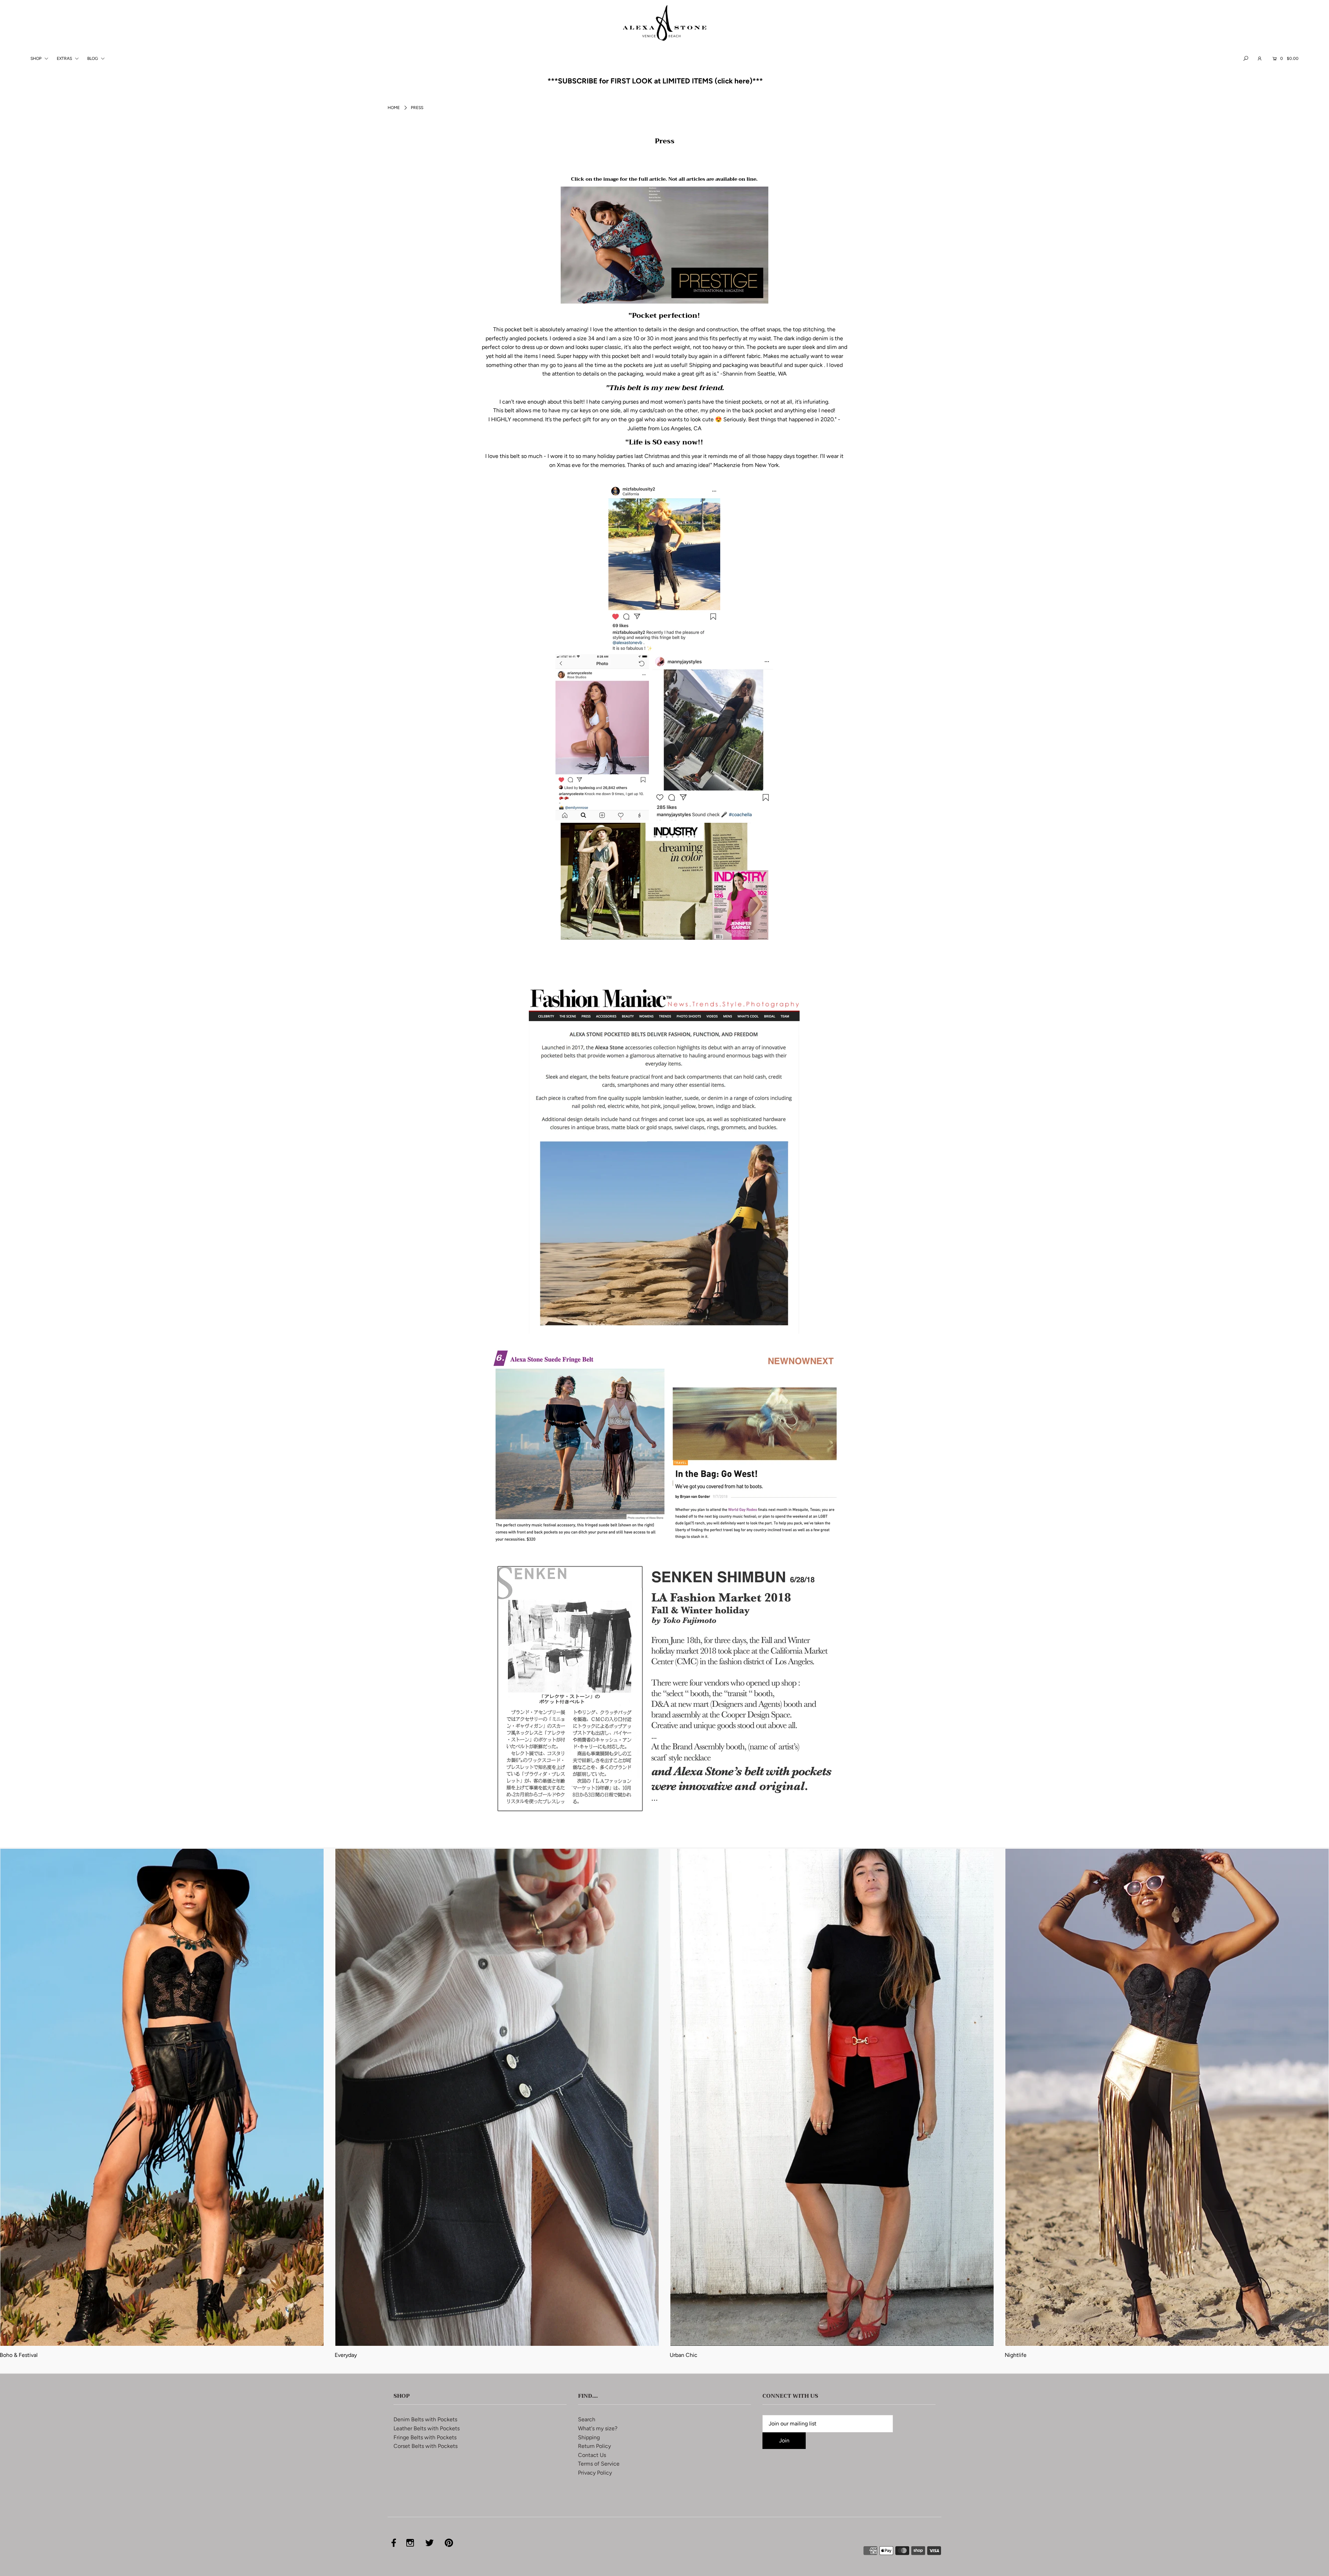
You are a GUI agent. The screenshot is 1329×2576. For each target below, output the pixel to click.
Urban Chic (684, 2355)
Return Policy (594, 2446)
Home (394, 108)
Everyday (346, 2355)
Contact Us (592, 2455)
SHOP (37, 58)
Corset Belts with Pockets (426, 2446)
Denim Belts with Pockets (425, 2419)
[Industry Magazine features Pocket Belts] (664, 938)
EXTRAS (65, 58)
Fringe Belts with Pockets (425, 2437)
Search (587, 2419)
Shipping (589, 2437)
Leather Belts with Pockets (427, 2428)
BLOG (93, 58)
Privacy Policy (595, 2473)
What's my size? (598, 2428)
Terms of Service (599, 2464)
